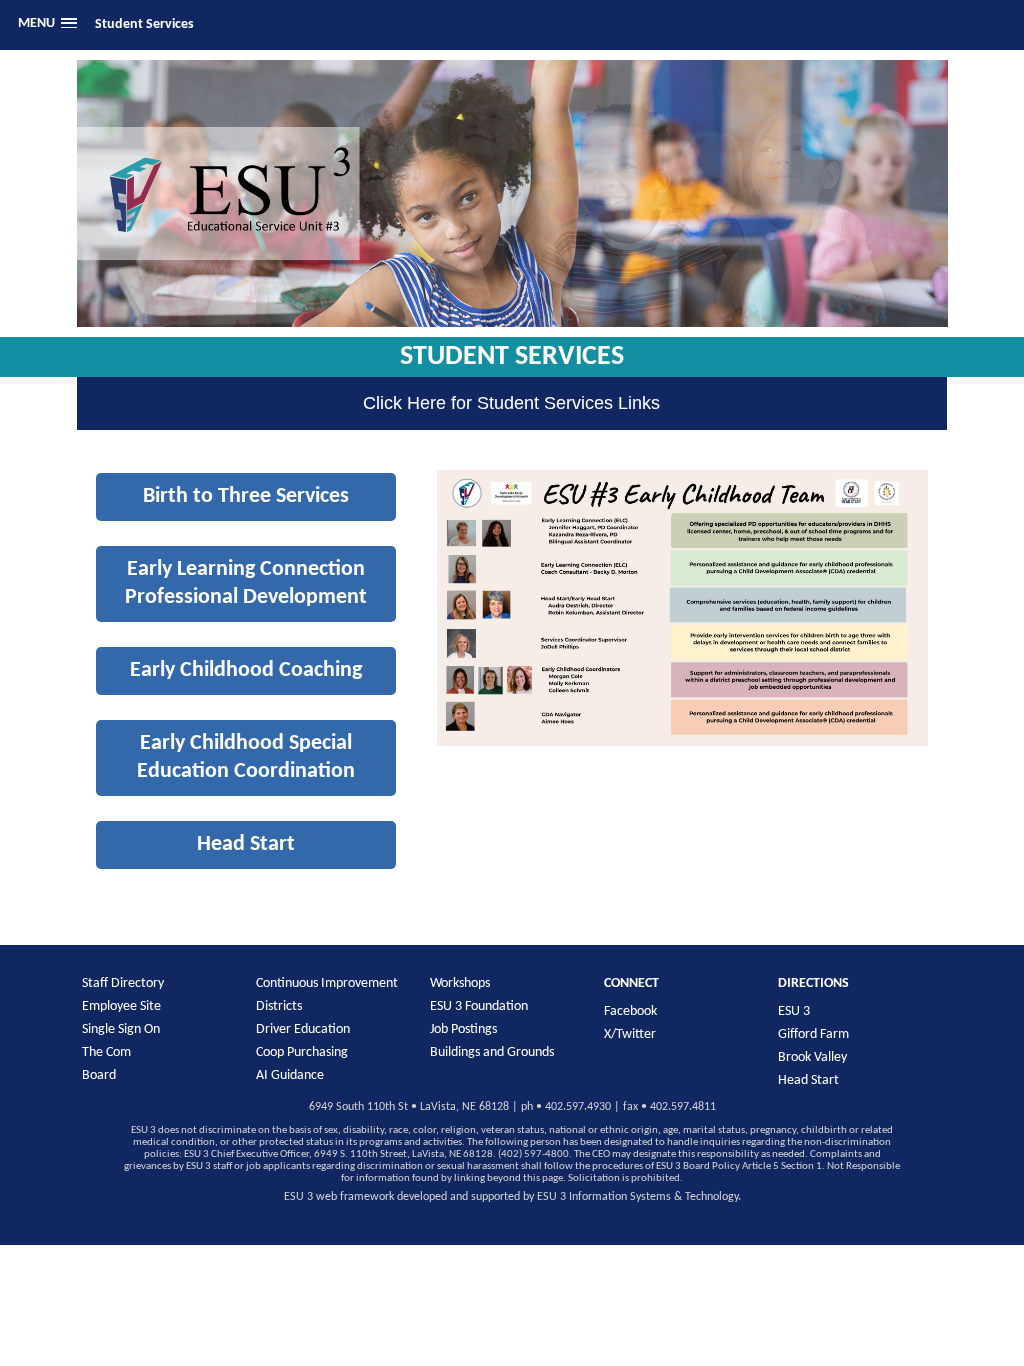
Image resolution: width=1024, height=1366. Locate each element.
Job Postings (463, 1029)
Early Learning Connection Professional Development (246, 583)
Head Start (246, 844)
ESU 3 (794, 1011)
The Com (106, 1052)
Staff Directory (123, 983)
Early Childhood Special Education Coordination (246, 757)
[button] (47, 24)
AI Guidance (290, 1075)
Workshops (460, 983)
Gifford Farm (813, 1034)
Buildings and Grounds (492, 1052)
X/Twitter (630, 1034)
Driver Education (303, 1029)
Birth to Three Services (246, 496)
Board (99, 1075)
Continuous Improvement (327, 983)
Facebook (630, 1011)
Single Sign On (121, 1029)
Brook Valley (812, 1057)
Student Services (144, 24)
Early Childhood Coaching (246, 670)
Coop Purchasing (302, 1052)
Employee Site (121, 1006)
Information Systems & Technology (653, 1197)
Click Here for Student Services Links (511, 403)
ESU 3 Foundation (479, 1006)
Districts (279, 1006)
